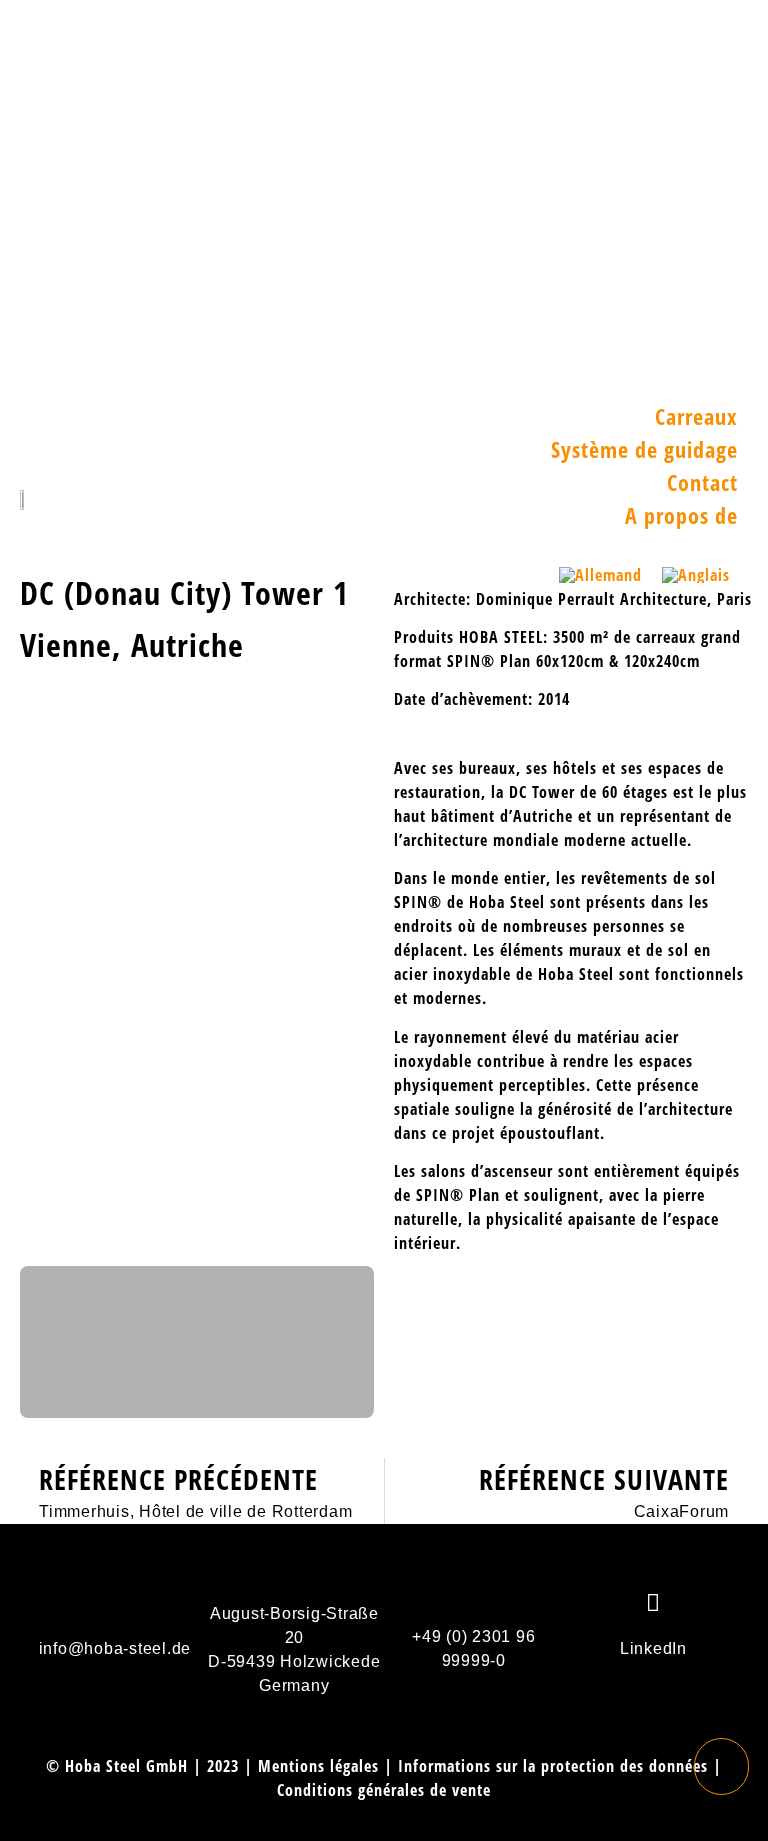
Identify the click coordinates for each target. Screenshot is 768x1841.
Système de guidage (644, 449)
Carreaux (696, 416)
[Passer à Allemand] (600, 574)
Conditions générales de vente (384, 1790)
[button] (743, 200)
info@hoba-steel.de (115, 1648)
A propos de (681, 515)
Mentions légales (318, 1766)
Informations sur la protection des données (553, 1766)
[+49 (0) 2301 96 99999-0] (474, 1590)
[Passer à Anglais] (696, 574)
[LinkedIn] (653, 1602)
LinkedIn (653, 1648)
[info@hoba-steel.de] (115, 1602)
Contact (702, 482)
